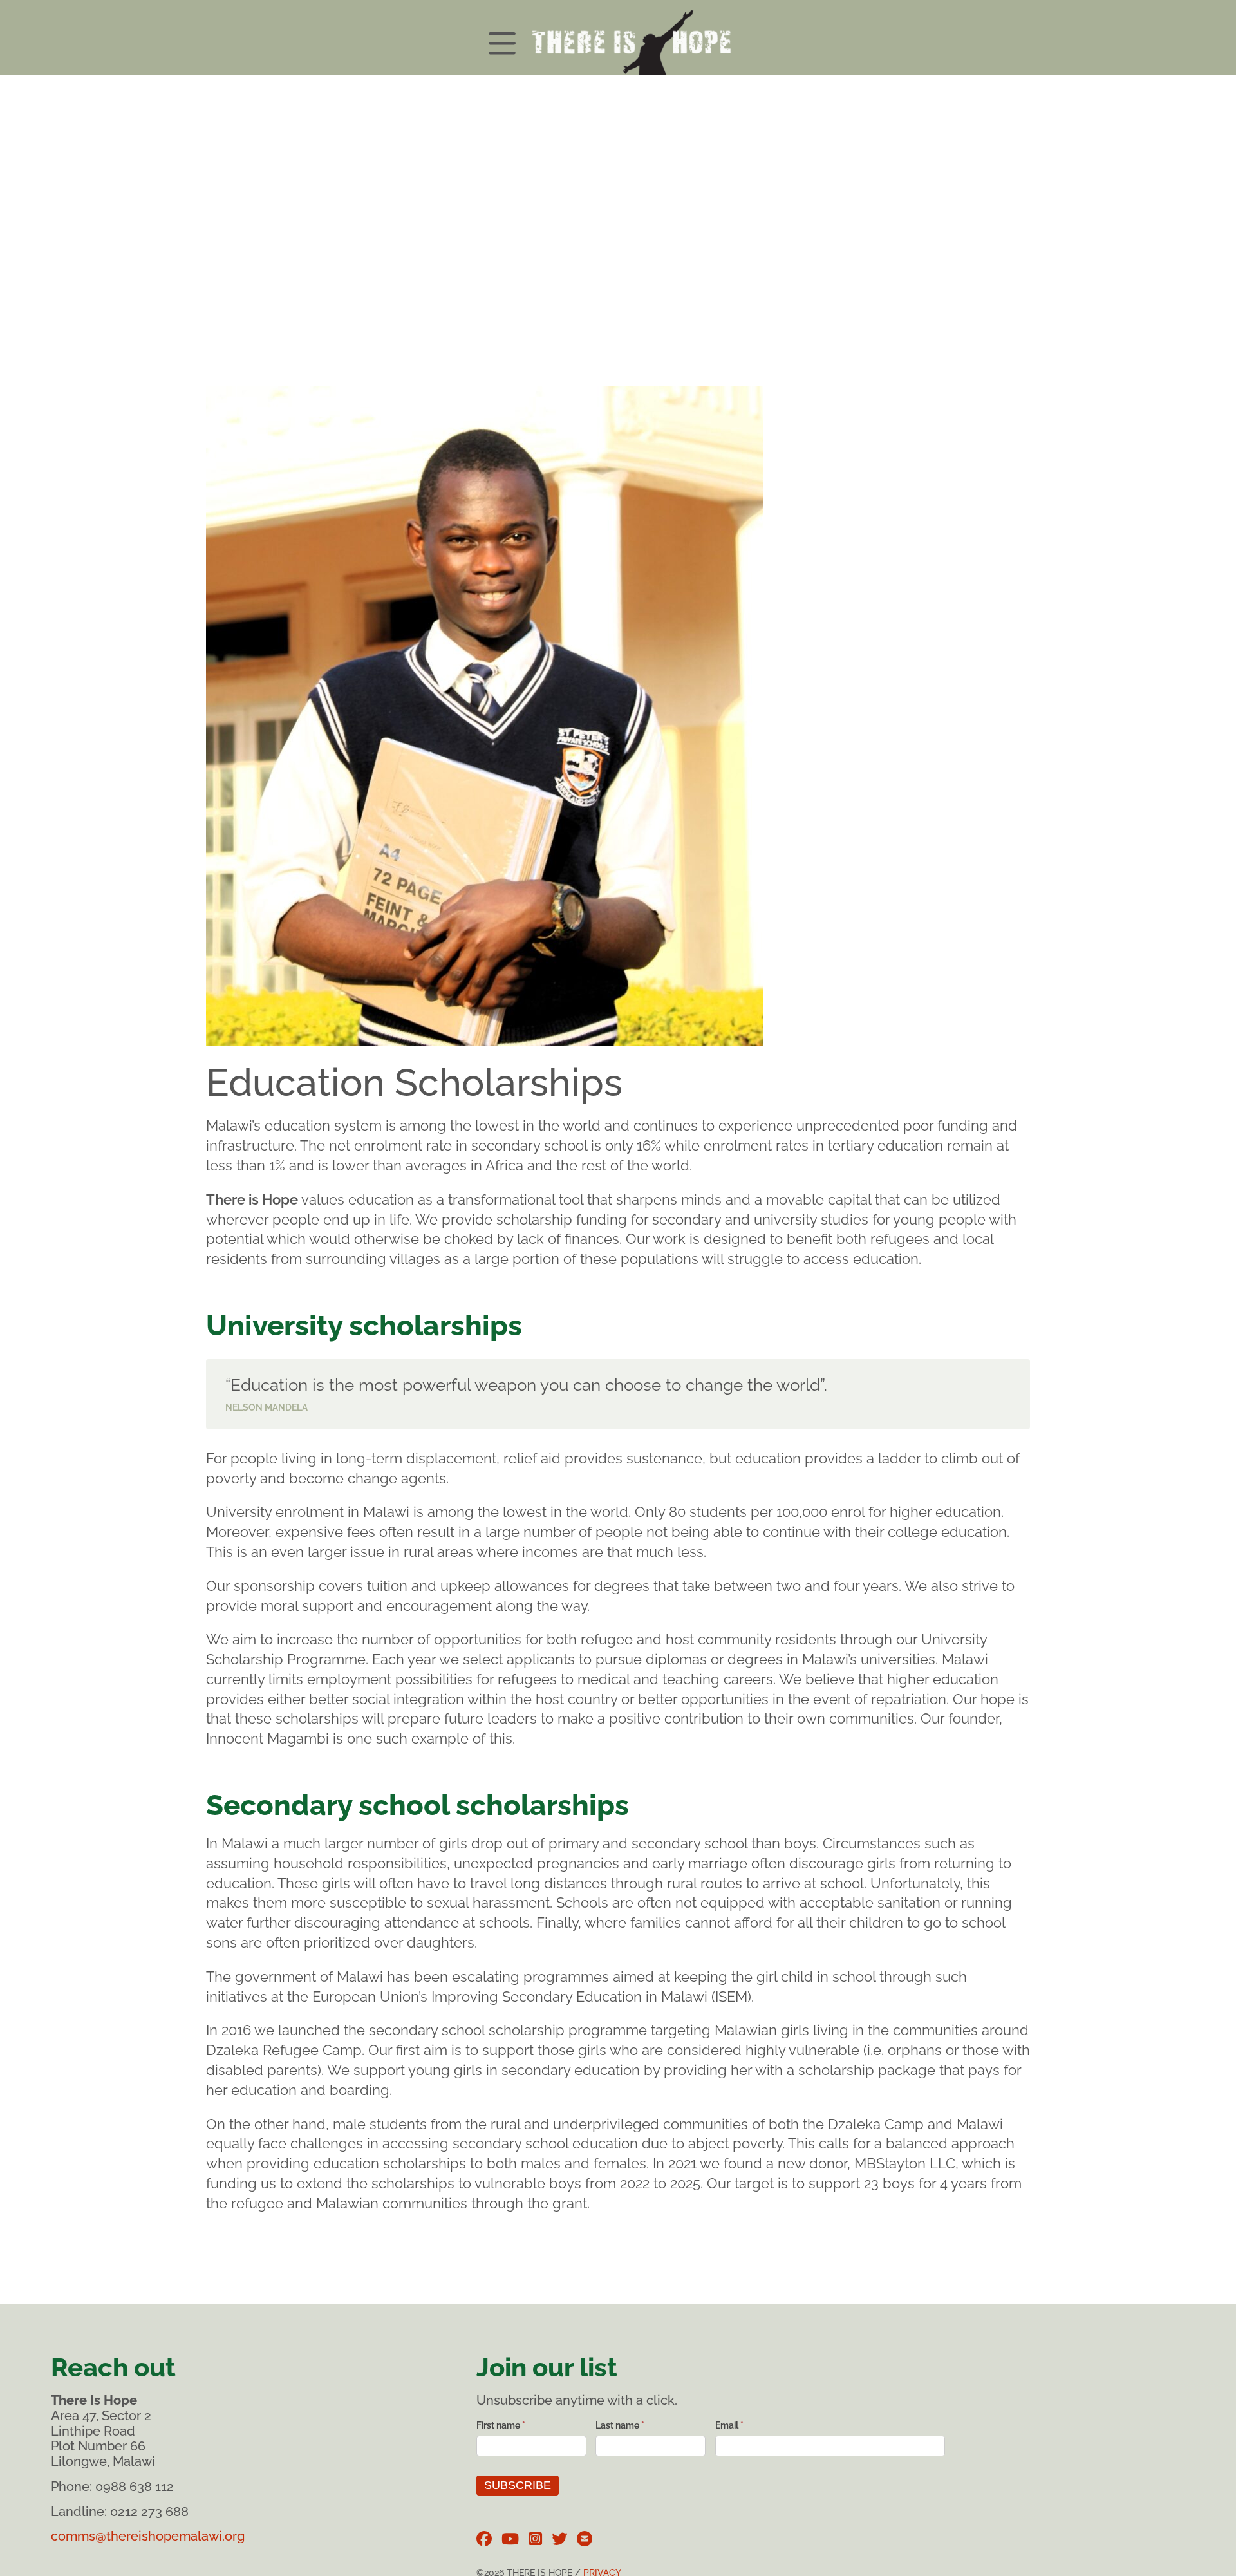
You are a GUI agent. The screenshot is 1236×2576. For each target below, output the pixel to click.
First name (501, 2425)
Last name (620, 2425)
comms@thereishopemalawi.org (148, 2536)
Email (729, 2425)
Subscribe (518, 2485)
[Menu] (618, 38)
